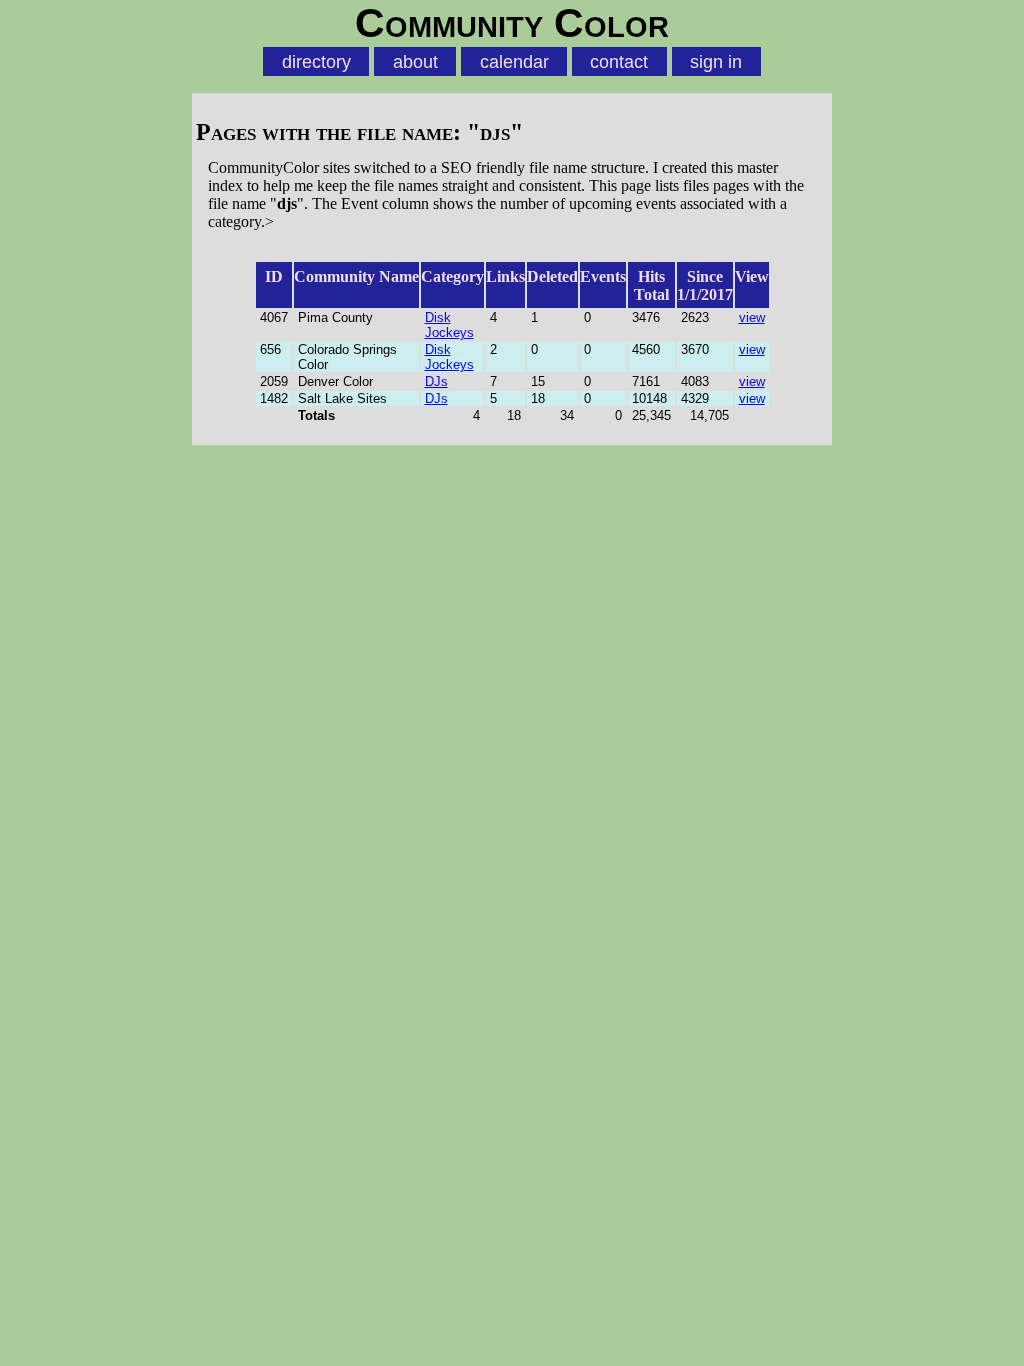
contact (619, 61)
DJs (436, 381)
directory (316, 61)
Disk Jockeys (449, 325)
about (415, 61)
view (752, 317)
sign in (716, 61)
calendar (514, 61)
